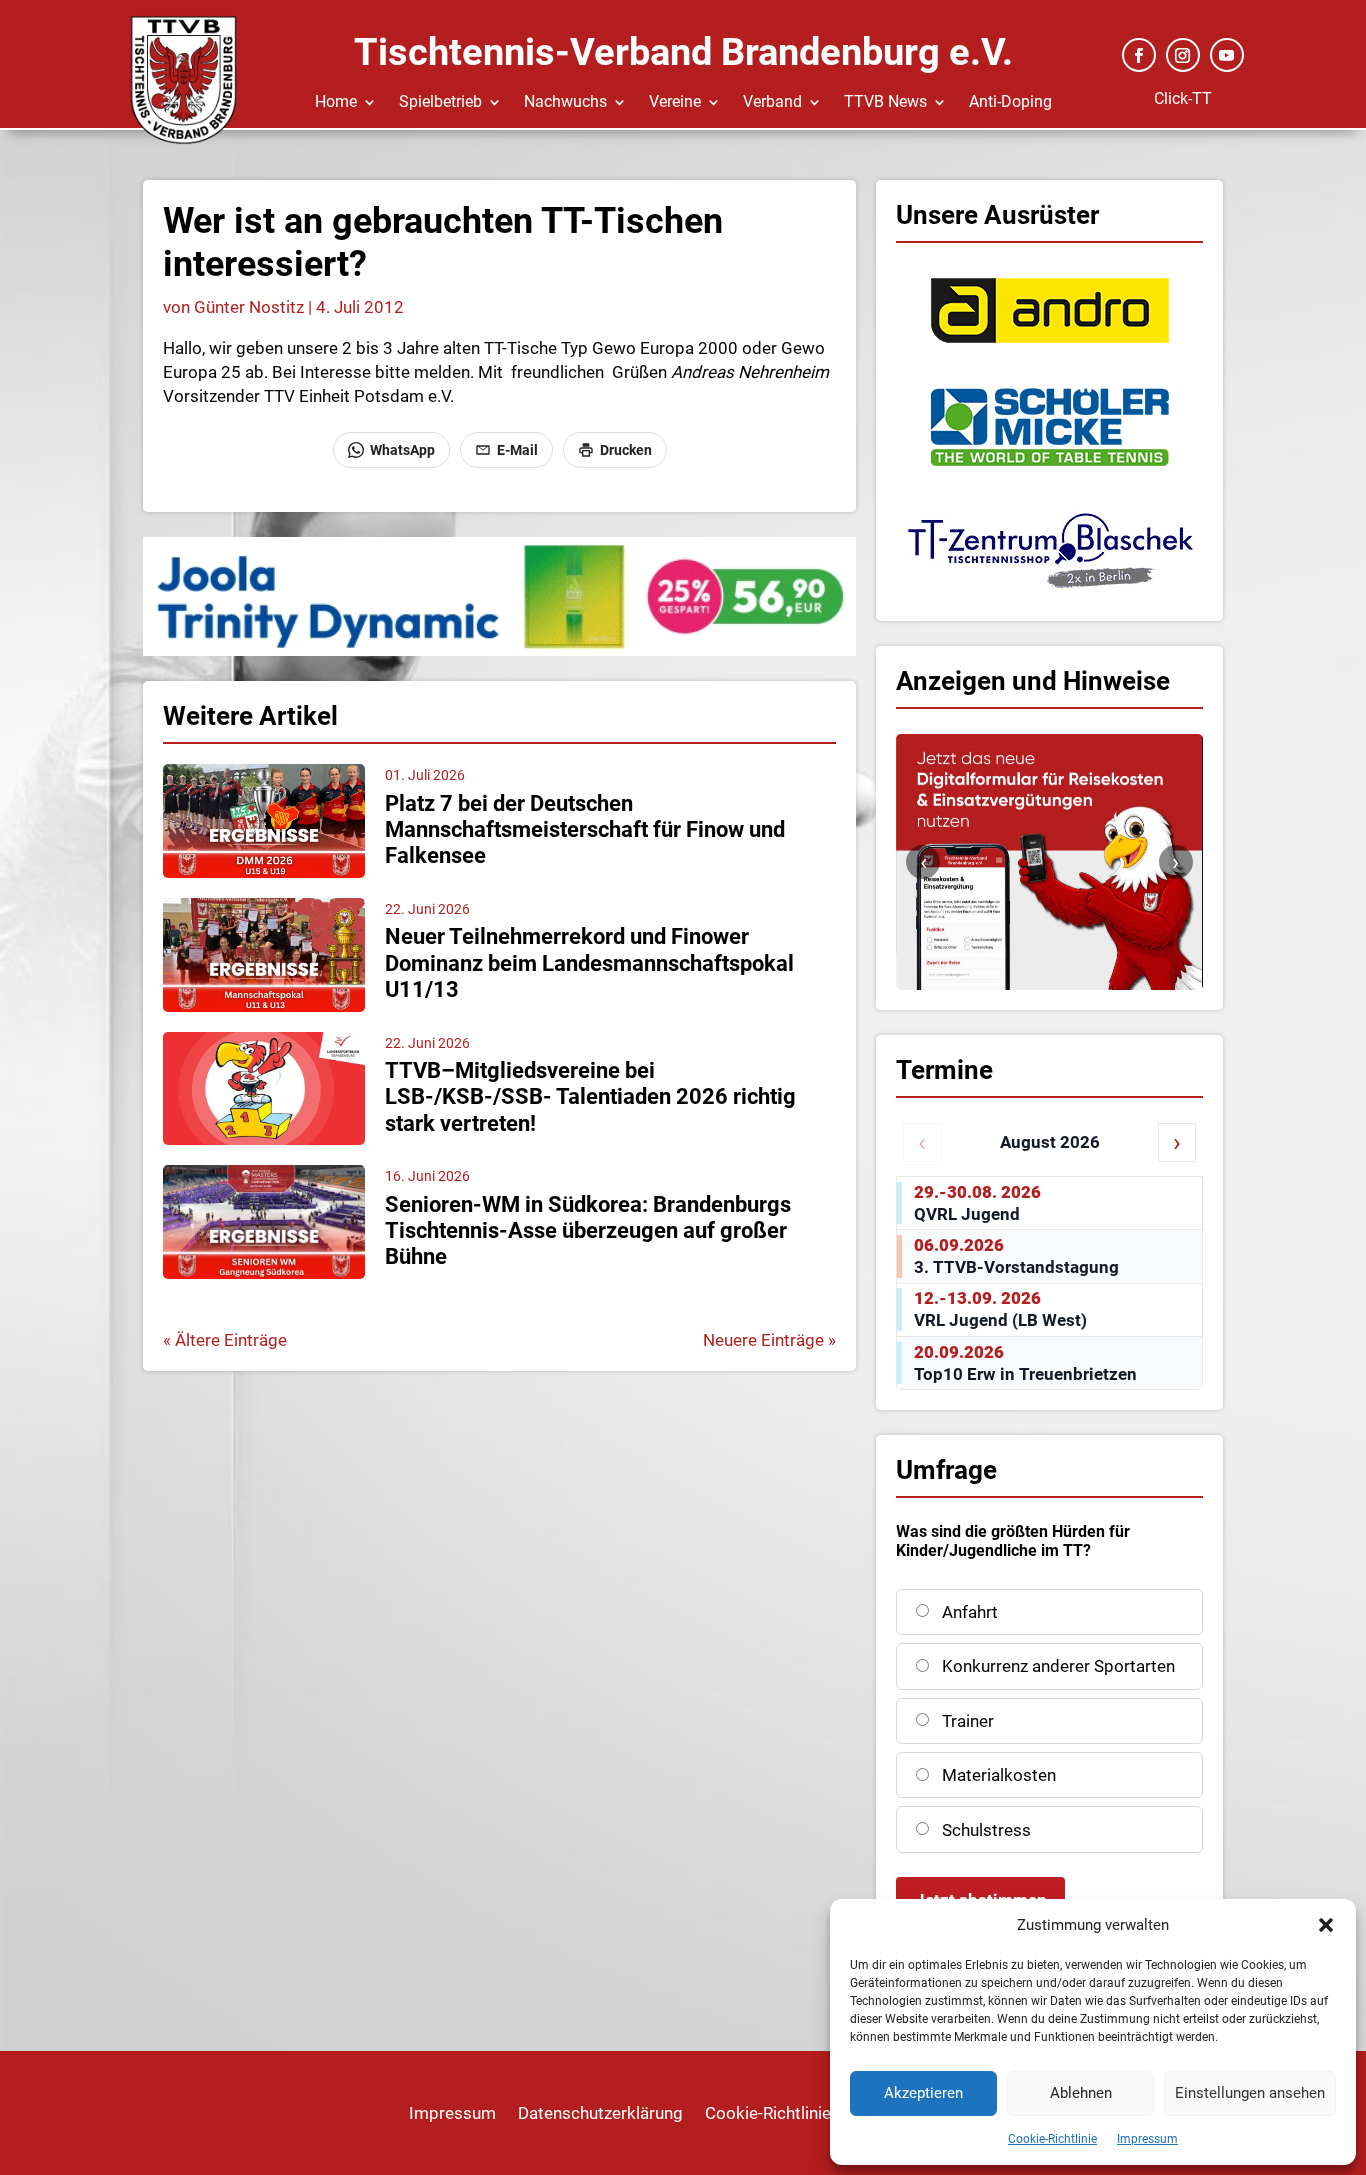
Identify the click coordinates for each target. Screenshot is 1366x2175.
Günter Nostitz (249, 307)
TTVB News (885, 103)
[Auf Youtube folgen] (1227, 55)
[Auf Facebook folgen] (1139, 55)
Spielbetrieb (440, 103)
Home (336, 103)
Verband (772, 103)
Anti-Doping (1010, 103)
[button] (1326, 1925)
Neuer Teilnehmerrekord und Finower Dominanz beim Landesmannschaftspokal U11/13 (589, 963)
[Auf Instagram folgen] (1183, 55)
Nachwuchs (565, 103)
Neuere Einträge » (769, 1340)
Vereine (675, 103)
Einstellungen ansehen (1250, 2093)
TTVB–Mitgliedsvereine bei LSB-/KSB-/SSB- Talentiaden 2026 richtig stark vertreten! (590, 1097)
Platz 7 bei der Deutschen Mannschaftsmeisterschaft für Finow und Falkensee (585, 830)
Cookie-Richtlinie (1052, 2139)
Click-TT (1183, 98)
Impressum (1147, 2139)
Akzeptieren (923, 2093)
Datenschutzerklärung (600, 2114)
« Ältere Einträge (225, 1340)
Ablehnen (1081, 2093)
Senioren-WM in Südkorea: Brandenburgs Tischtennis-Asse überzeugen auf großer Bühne (588, 1231)
